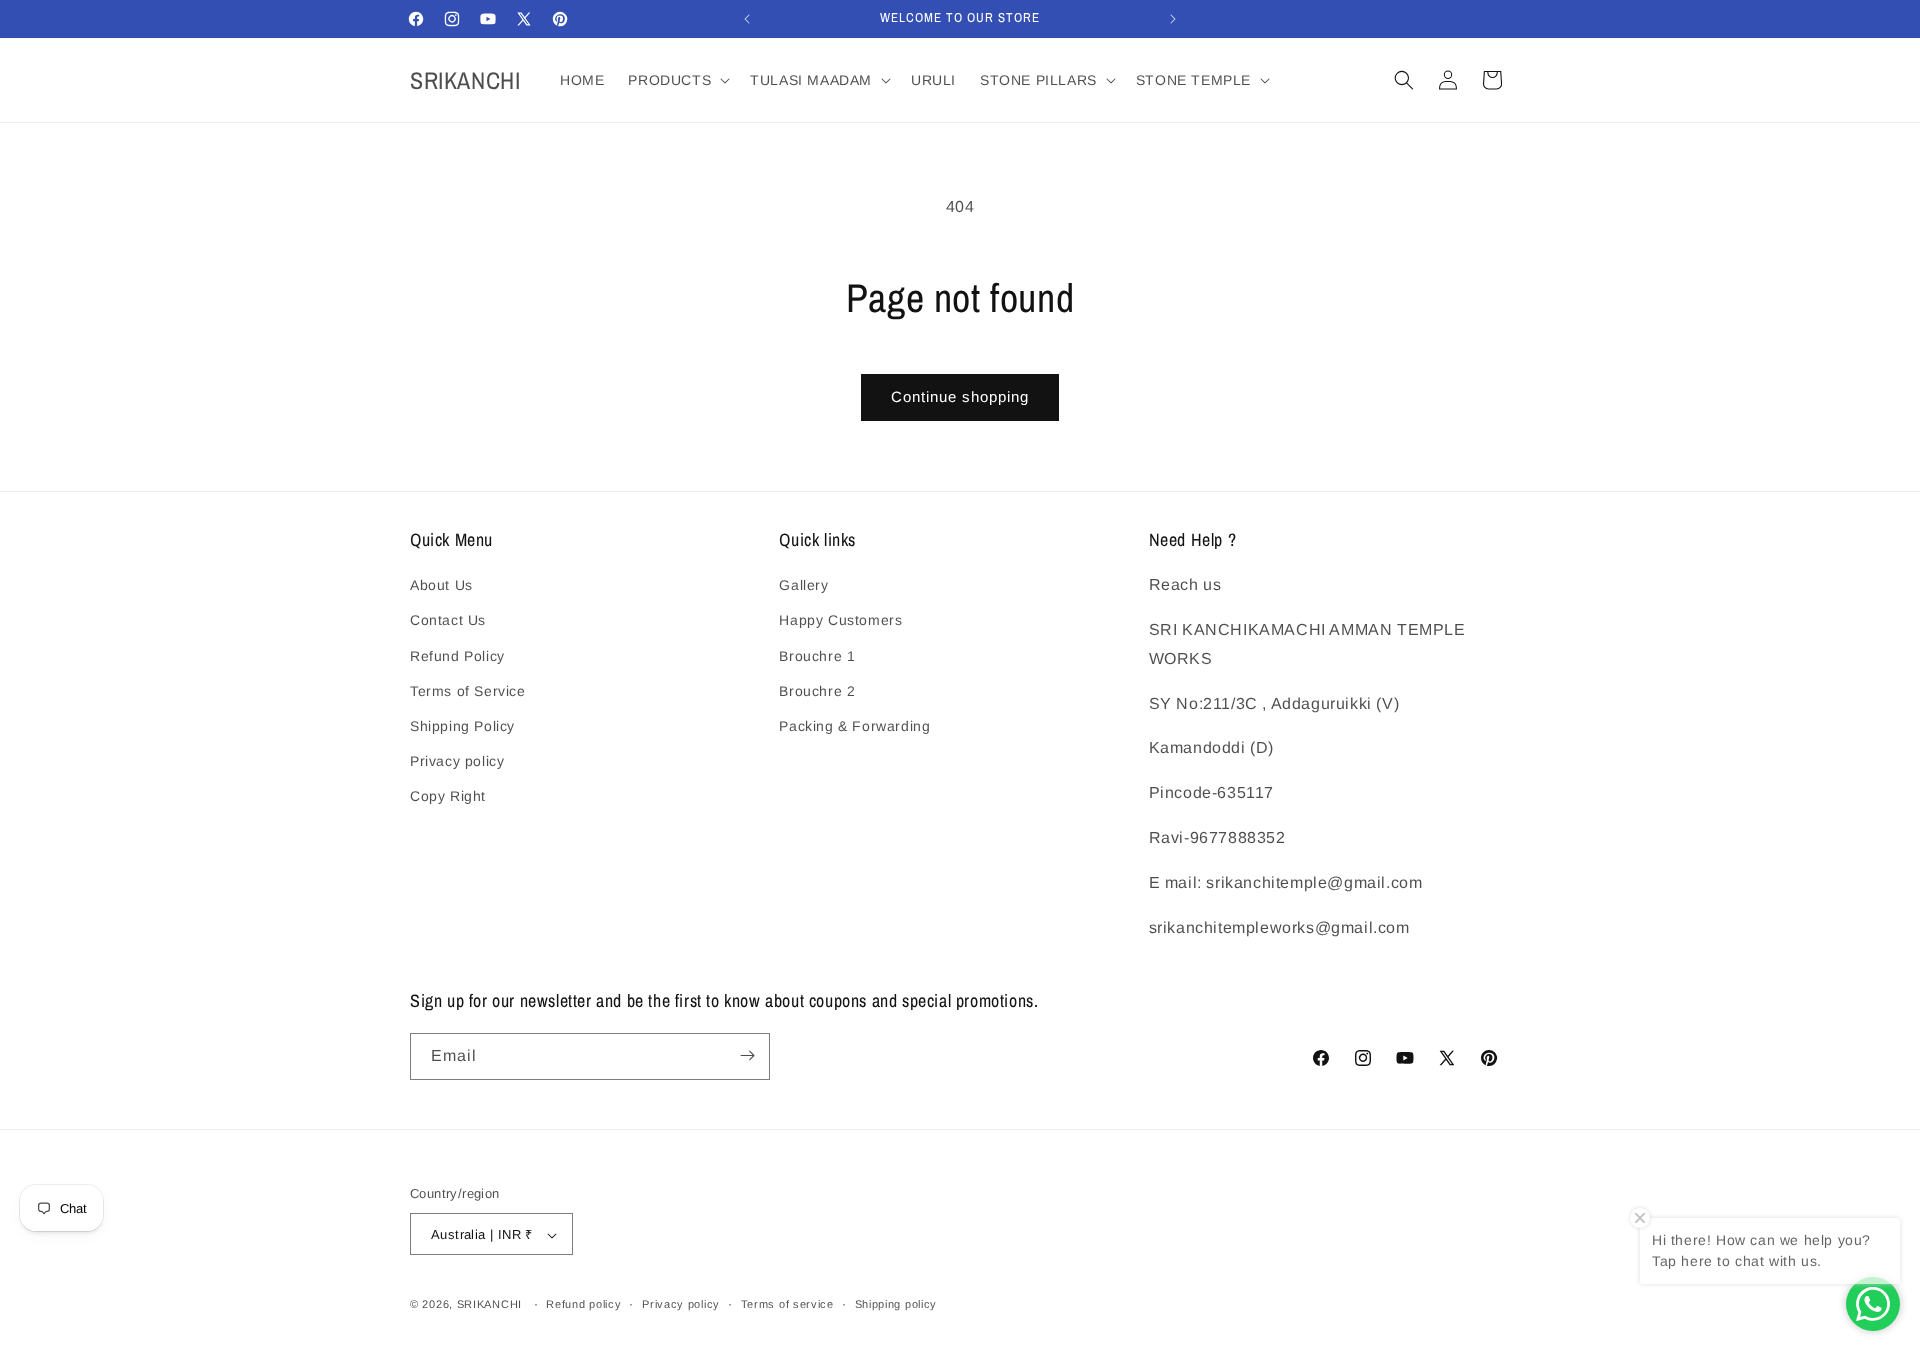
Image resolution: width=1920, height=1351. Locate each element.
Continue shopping (960, 396)
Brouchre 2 (817, 691)
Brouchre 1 (817, 656)
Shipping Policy (462, 726)
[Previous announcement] (747, 19)
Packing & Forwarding (854, 726)
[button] (677, 80)
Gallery (803, 586)
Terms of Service (468, 691)
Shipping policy (896, 1304)
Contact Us (448, 621)
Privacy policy (457, 761)
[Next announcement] (1173, 19)
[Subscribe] (747, 1055)
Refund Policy (457, 656)
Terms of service (787, 1304)
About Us (441, 586)
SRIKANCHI (489, 1305)
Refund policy (583, 1304)
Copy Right (448, 797)
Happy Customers (840, 621)
